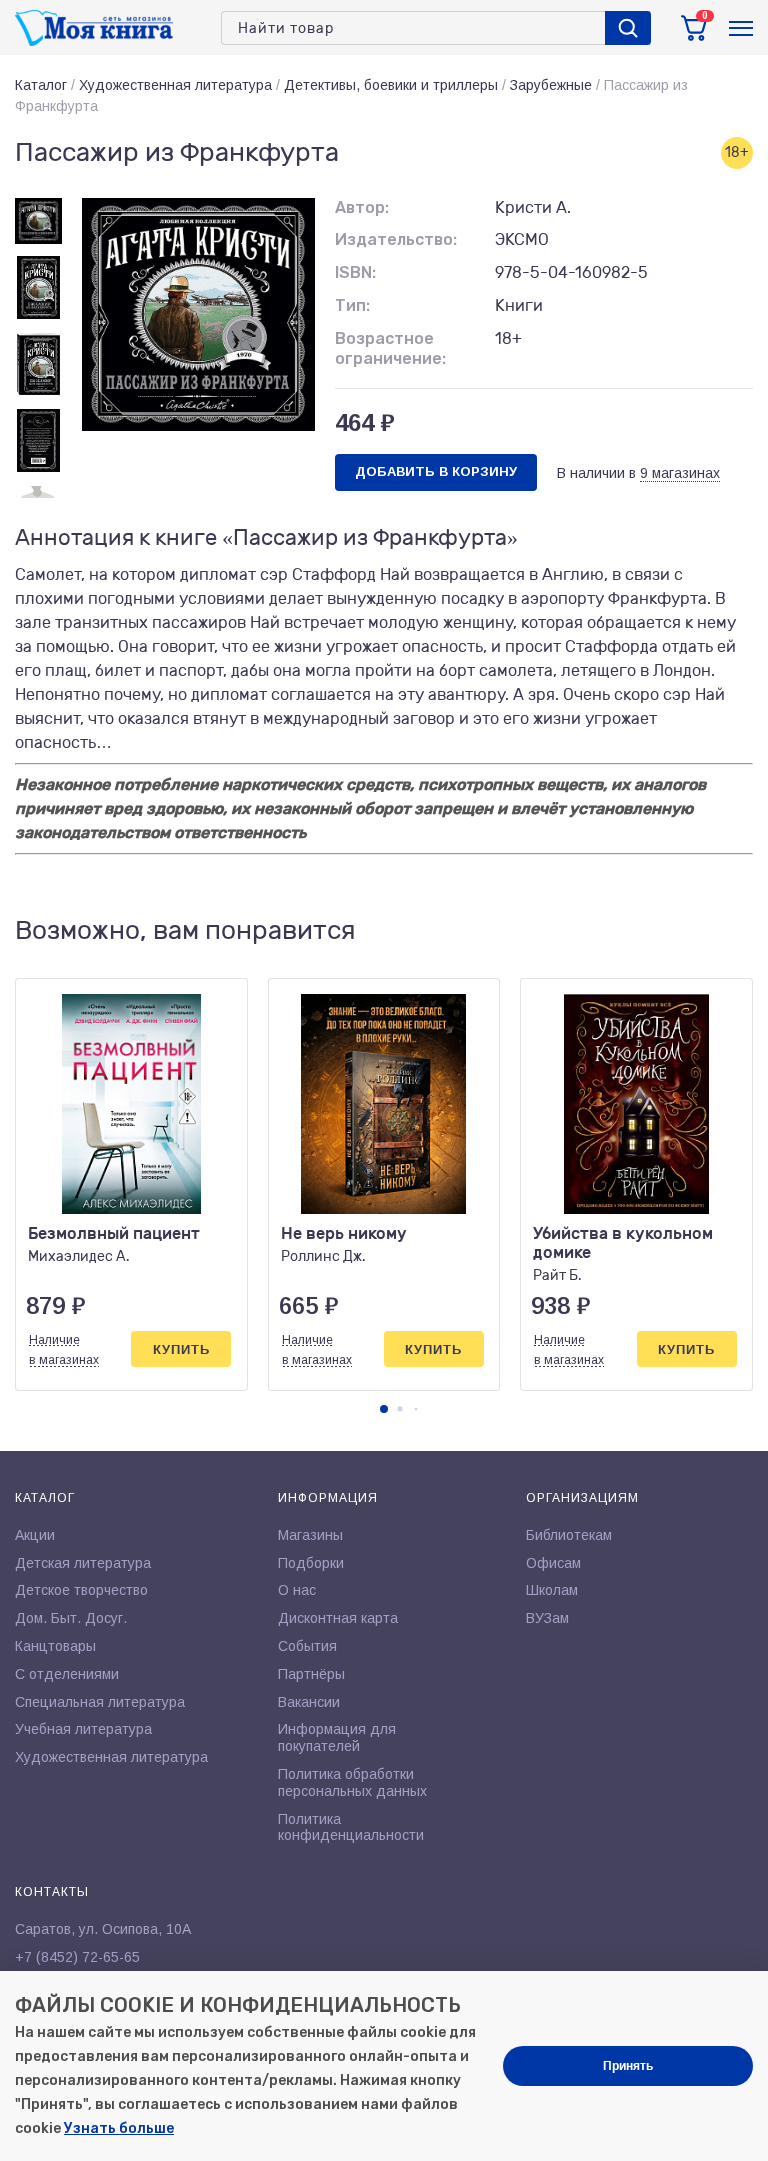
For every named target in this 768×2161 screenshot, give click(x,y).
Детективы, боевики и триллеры (391, 85)
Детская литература (83, 1563)
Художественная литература (175, 85)
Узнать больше (119, 2128)
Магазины (310, 1535)
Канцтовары (55, 1646)
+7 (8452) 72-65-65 (77, 1957)
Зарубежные (551, 85)
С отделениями (67, 1674)
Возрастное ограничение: (390, 349)
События (307, 1646)
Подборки (311, 1563)
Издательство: (396, 239)
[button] (384, 1409)
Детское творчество (81, 1590)
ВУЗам (547, 1618)
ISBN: (355, 272)
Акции (35, 1535)
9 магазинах (680, 473)
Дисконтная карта (338, 1618)
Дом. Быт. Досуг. (71, 1618)
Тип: (352, 305)
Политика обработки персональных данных (352, 1782)
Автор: (362, 207)
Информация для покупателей (337, 1737)
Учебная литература (83, 1729)
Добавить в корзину (436, 471)
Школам (552, 1590)
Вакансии (309, 1702)
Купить (181, 1349)
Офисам (553, 1563)
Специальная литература (100, 1702)
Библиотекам (569, 1535)
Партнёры (311, 1674)
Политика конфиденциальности (351, 1827)
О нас (297, 1590)
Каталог (41, 85)
